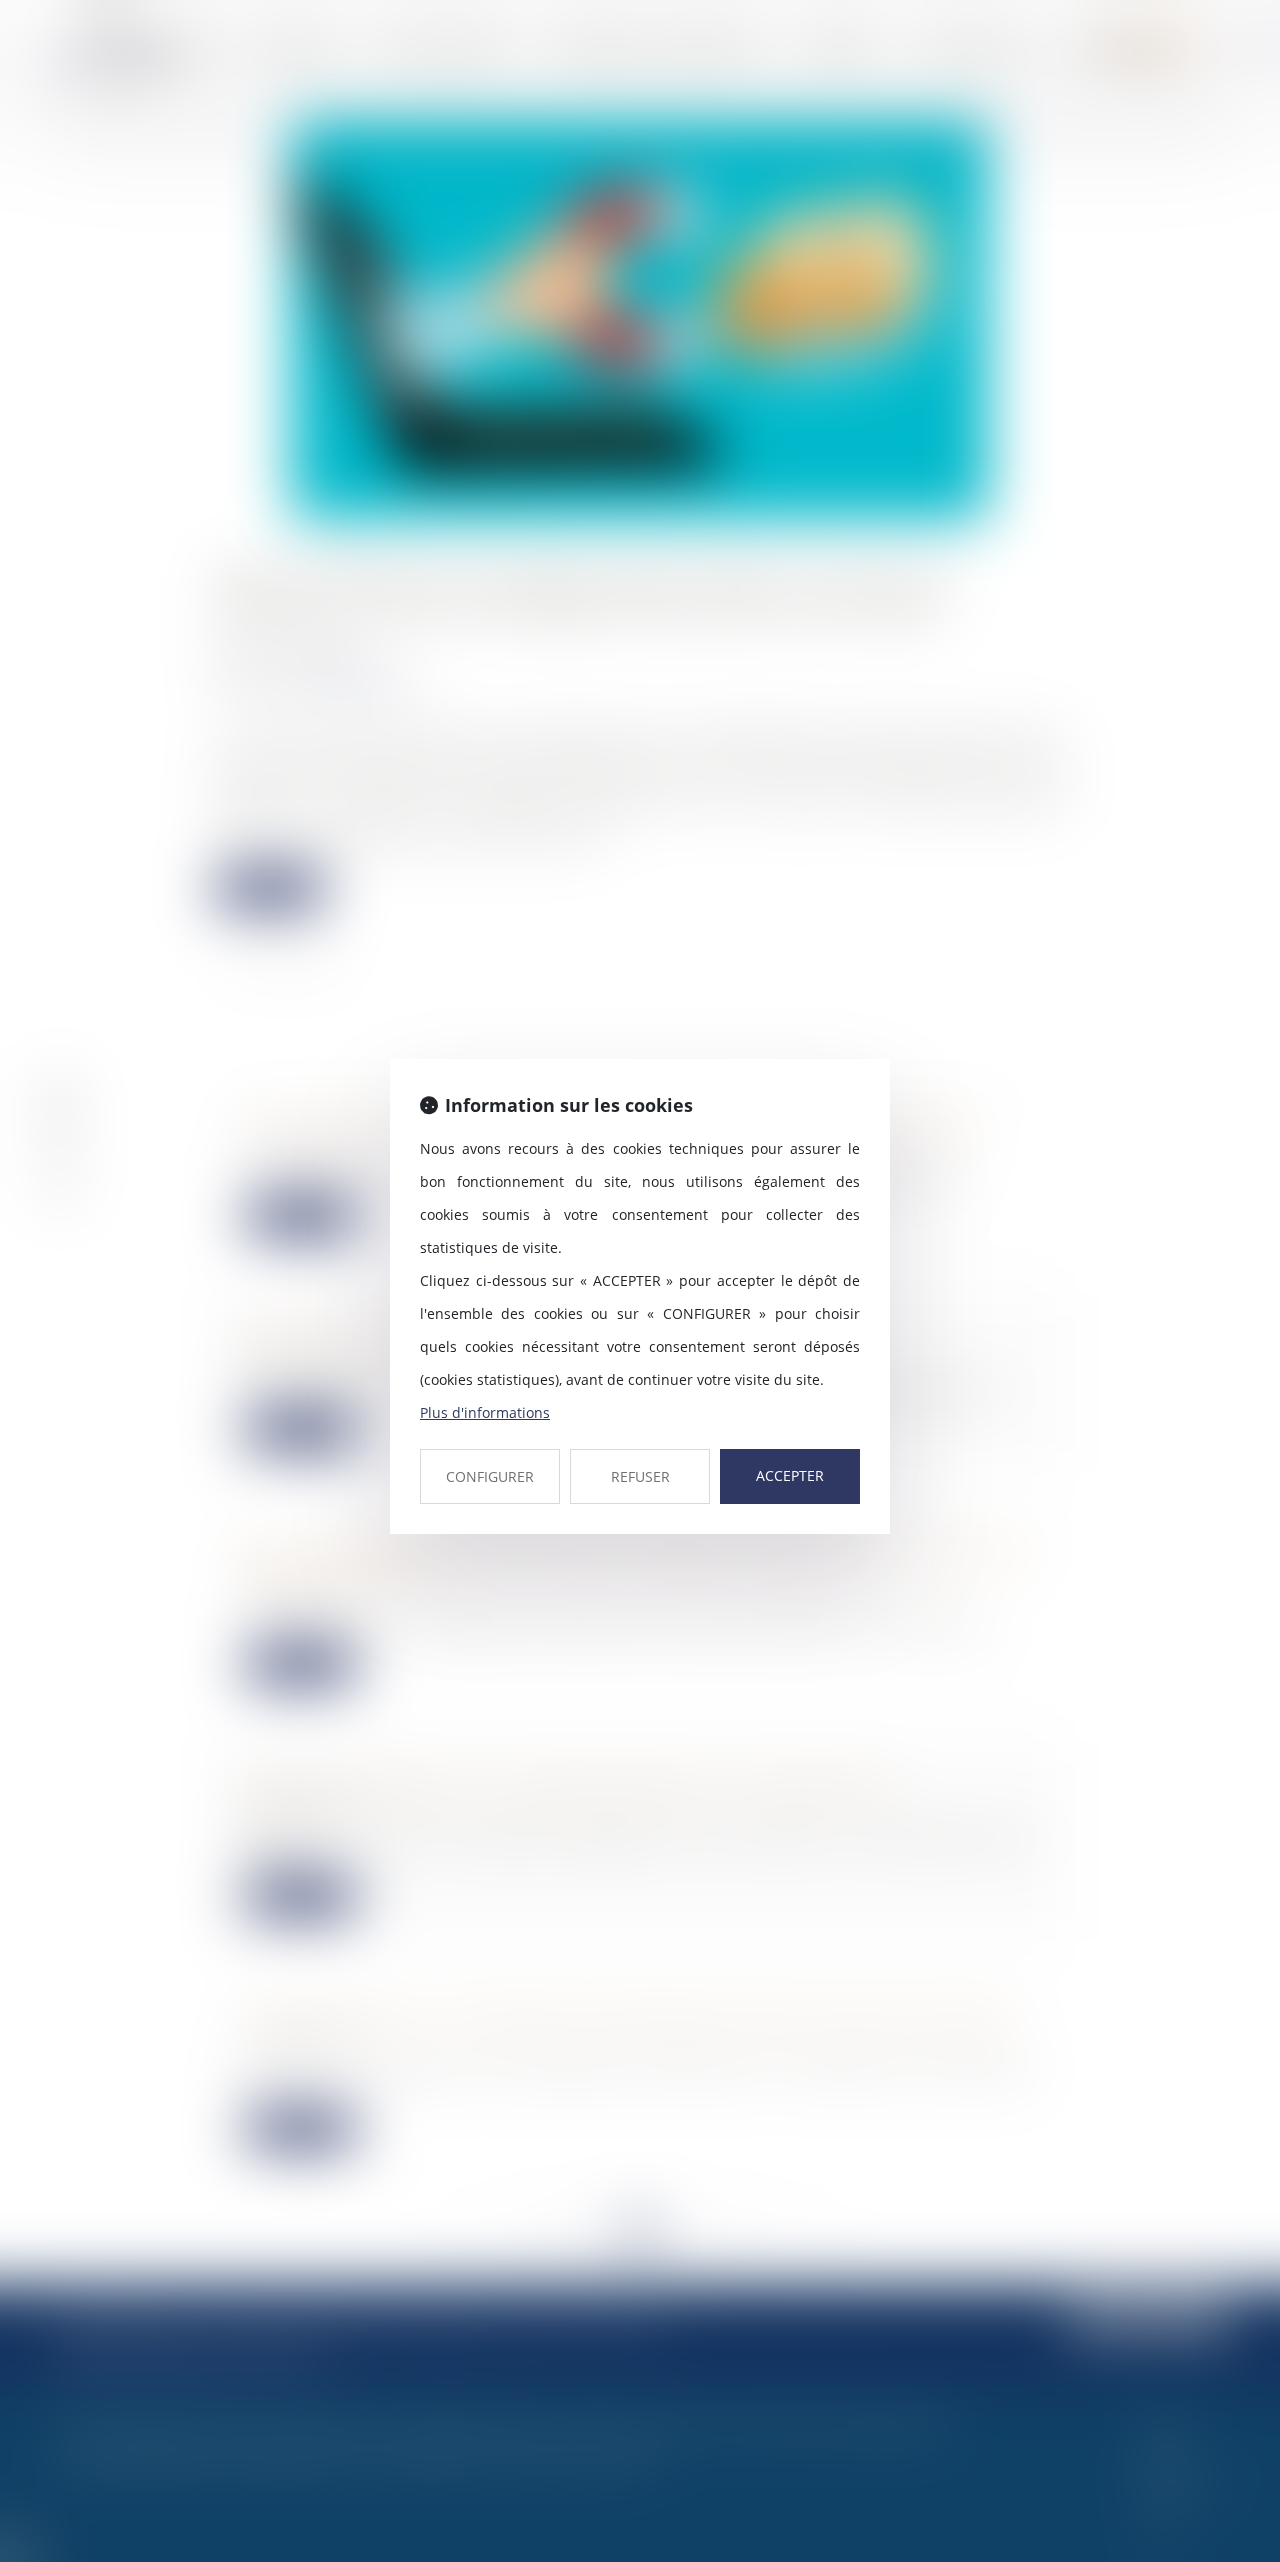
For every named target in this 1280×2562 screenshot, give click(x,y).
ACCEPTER (790, 1475)
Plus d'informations (485, 1412)
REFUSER (640, 1476)
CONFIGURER (490, 1476)
